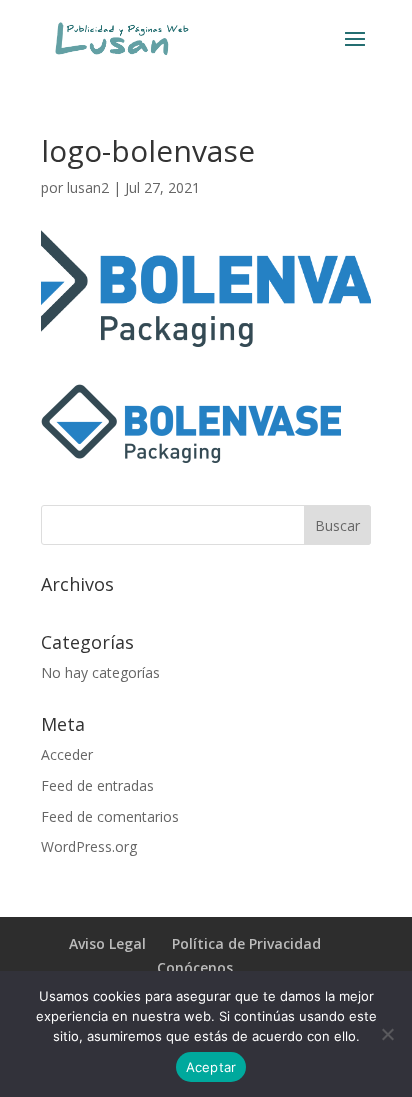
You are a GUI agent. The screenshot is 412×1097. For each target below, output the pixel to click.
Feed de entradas (97, 785)
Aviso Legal (107, 943)
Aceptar (211, 1067)
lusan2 (88, 187)
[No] (387, 1034)
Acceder (67, 754)
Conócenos (195, 967)
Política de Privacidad (246, 943)
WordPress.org (89, 846)
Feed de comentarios (110, 816)
